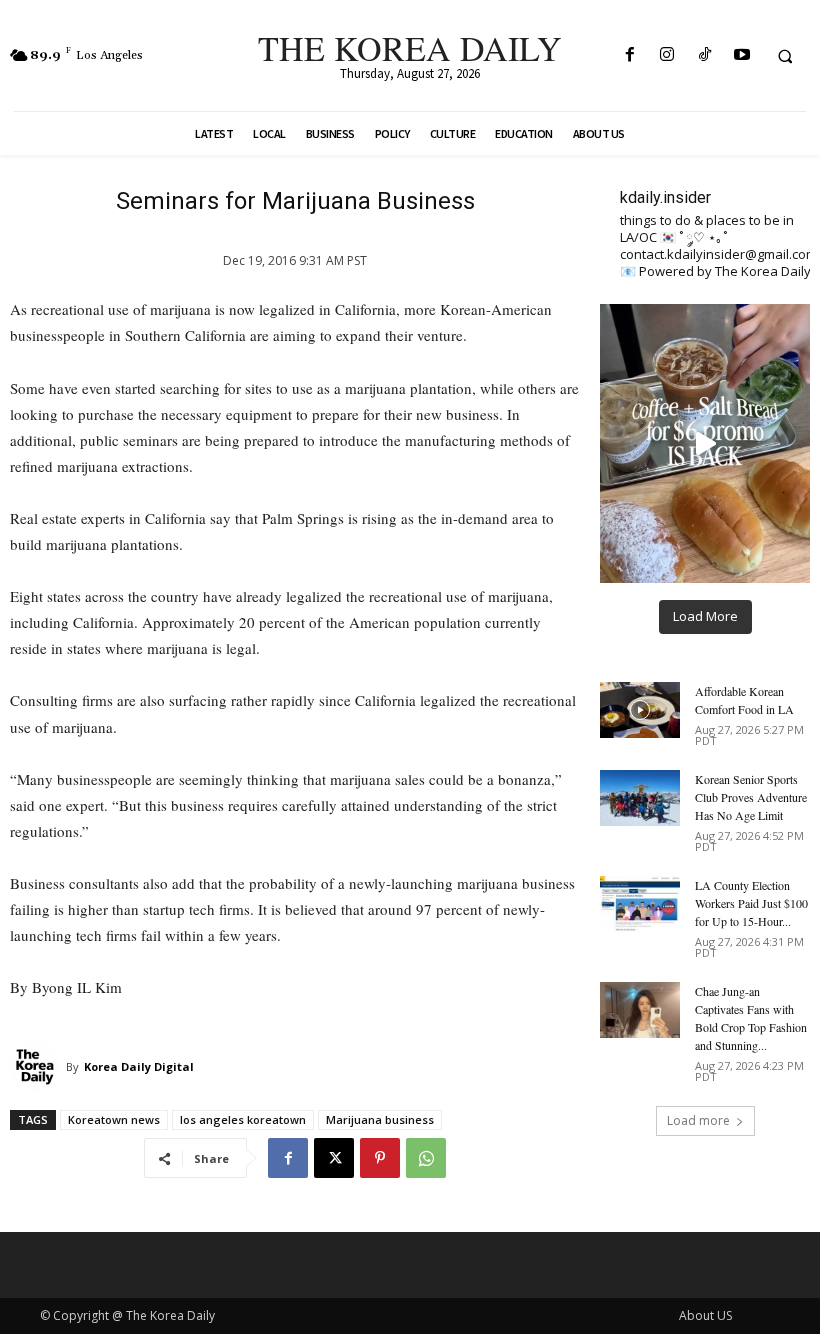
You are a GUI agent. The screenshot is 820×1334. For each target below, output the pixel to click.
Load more (698, 1120)
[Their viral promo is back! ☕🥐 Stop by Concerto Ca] (705, 443)
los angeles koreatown (243, 1119)
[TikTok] (704, 55)
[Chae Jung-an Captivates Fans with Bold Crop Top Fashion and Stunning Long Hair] (640, 1010)
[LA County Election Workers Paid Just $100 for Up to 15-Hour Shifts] (640, 904)
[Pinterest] (380, 1158)
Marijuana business (380, 1119)
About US (705, 1315)
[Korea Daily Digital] (38, 1067)
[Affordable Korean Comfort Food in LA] (640, 710)
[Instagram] (667, 55)
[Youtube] (741, 55)
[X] (334, 1158)
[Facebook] (630, 55)
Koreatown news (114, 1119)
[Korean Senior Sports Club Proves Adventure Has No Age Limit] (640, 798)
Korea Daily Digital (139, 1066)
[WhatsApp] (426, 1158)
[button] (785, 56)
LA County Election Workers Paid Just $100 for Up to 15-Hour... (751, 903)
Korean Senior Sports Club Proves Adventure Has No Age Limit (751, 797)
